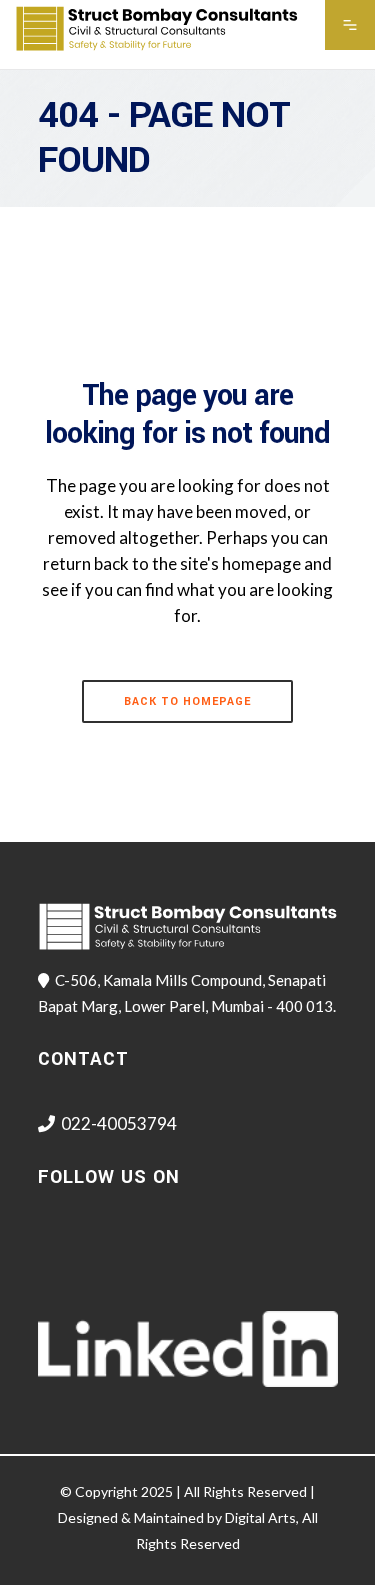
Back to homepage (187, 701)
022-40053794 (119, 1123)
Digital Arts (260, 1517)
